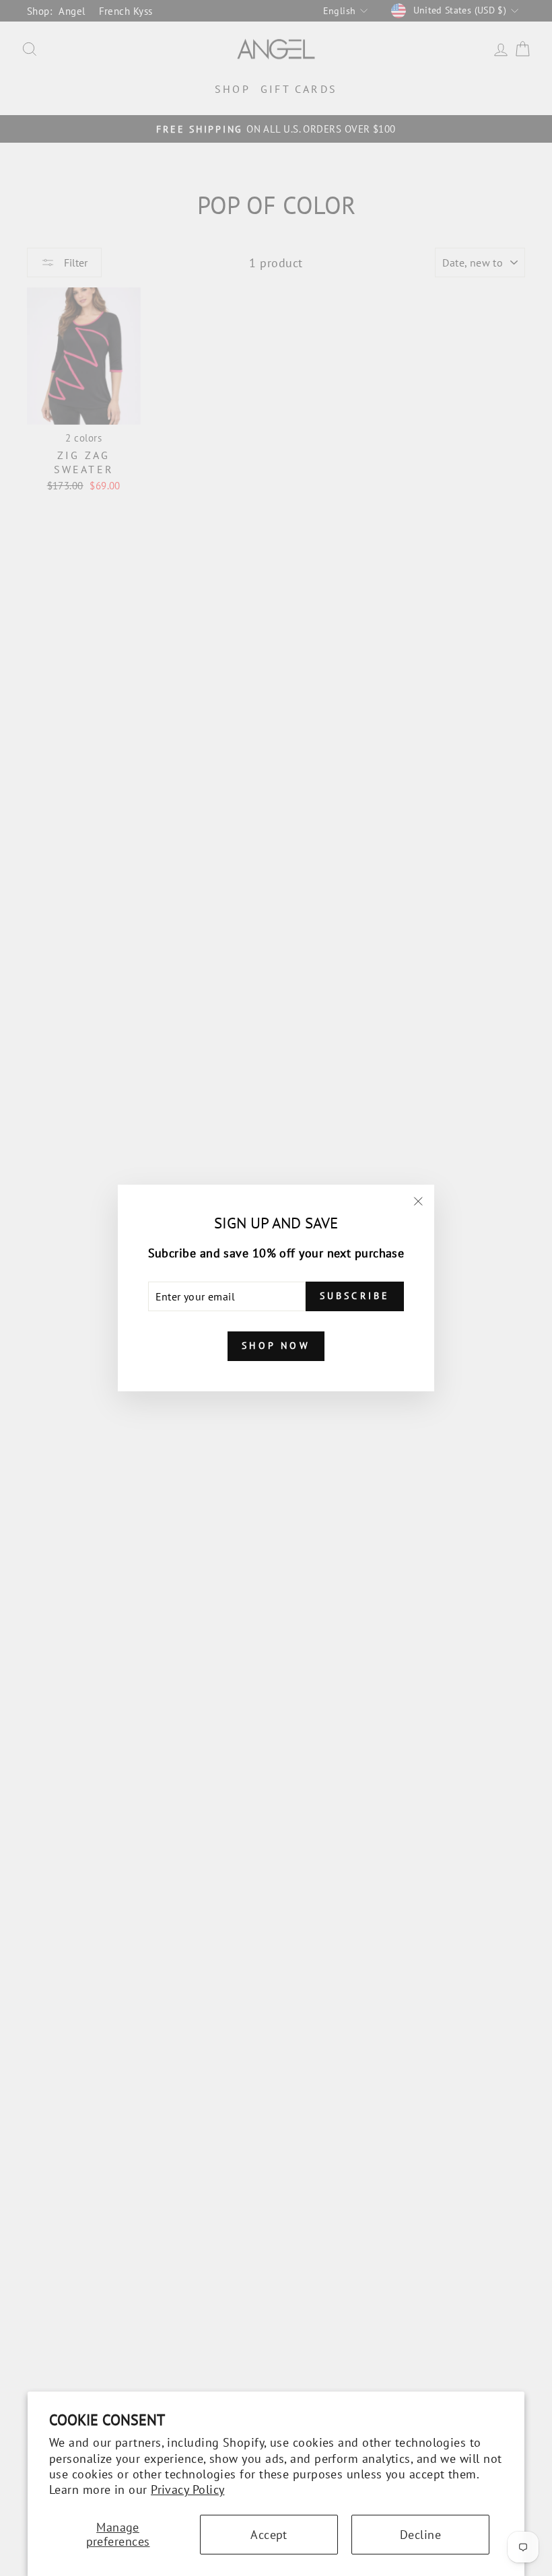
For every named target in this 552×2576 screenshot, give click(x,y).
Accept (269, 2535)
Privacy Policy (187, 2490)
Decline (420, 2535)
